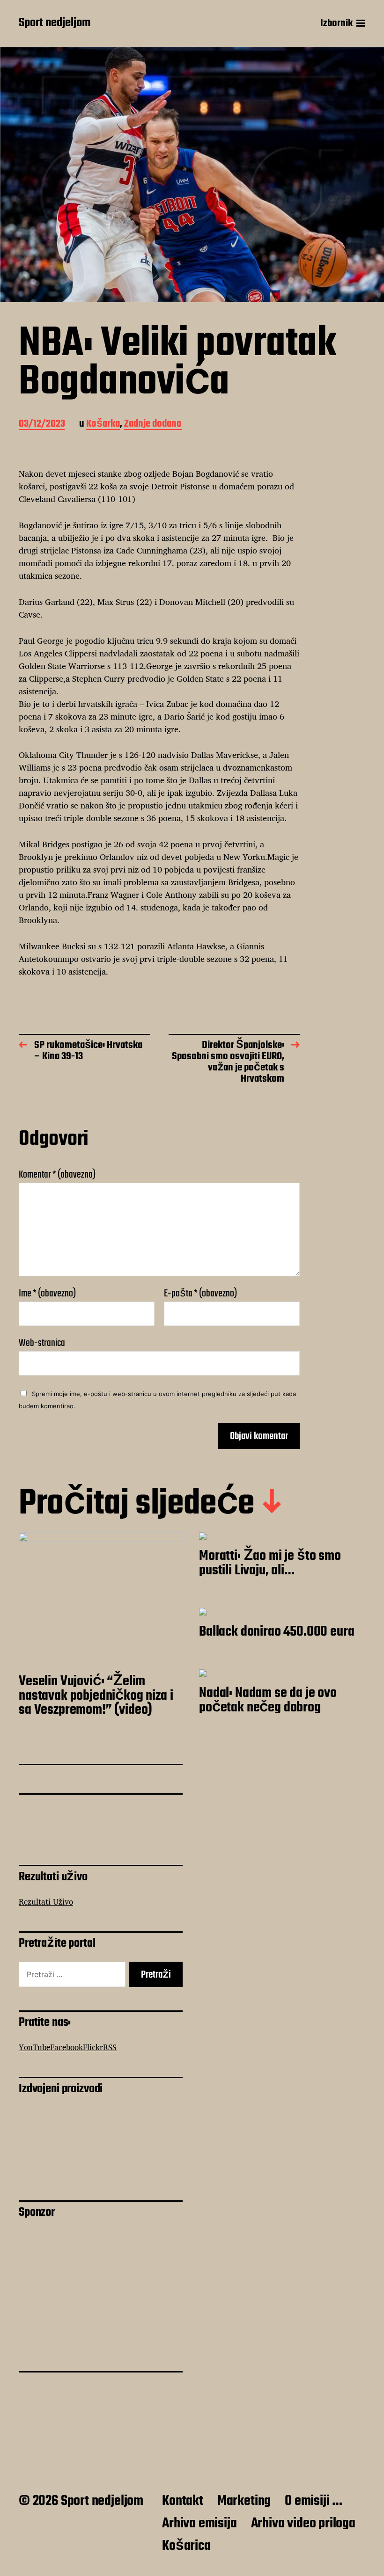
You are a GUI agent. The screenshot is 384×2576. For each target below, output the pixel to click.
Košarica (186, 2546)
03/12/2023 (42, 425)
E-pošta (200, 1294)
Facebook (66, 2047)
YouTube (34, 2047)
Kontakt (183, 2501)
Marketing (244, 2501)
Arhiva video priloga (303, 2524)
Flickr (93, 2047)
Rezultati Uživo (46, 1902)
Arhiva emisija (199, 2524)
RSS (110, 2047)
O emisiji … (314, 2501)
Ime (47, 1294)
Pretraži (156, 1975)
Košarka (103, 425)
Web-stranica (42, 1342)
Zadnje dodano (153, 425)
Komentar (57, 1175)
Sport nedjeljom (55, 23)
